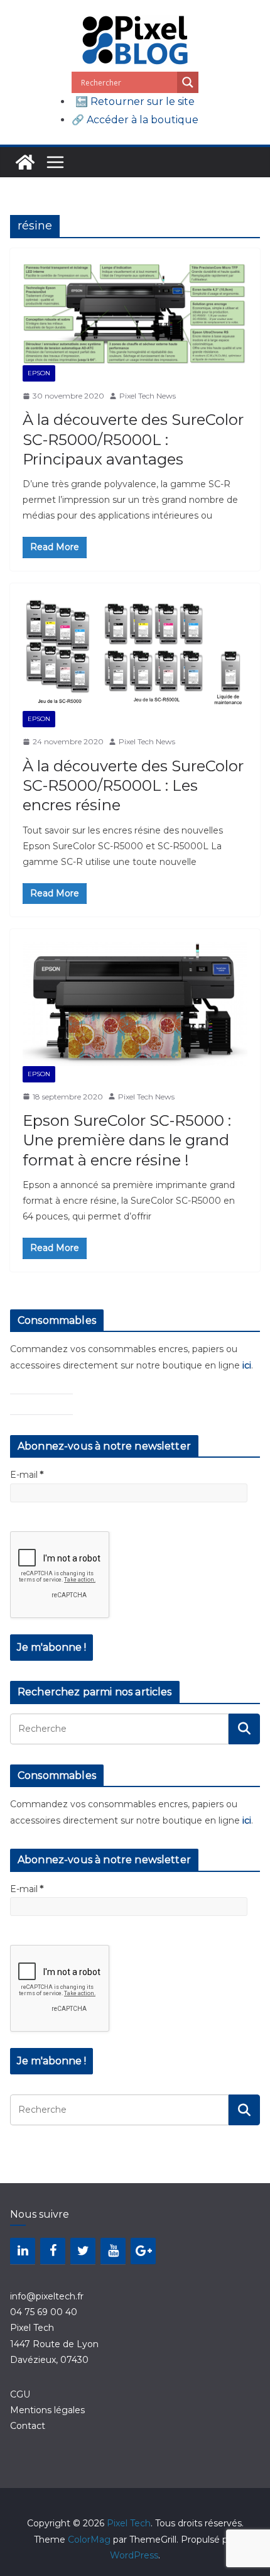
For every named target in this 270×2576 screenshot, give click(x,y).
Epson (39, 373)
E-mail (27, 1475)
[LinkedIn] (23, 2251)
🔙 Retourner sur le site (135, 102)
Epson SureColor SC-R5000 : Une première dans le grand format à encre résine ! (127, 1140)
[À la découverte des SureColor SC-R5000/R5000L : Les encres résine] (135, 654)
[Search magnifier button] (188, 82)
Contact (28, 2426)
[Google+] (143, 2251)
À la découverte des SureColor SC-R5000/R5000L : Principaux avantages (133, 439)
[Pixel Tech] (25, 162)
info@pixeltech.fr (47, 2296)
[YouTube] (113, 2251)
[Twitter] (83, 2251)
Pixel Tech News (148, 396)
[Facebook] (53, 2251)
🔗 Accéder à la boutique (135, 120)
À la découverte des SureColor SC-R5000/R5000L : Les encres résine (133, 785)
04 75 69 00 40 (44, 2312)
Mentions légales (47, 2410)
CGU (20, 2394)
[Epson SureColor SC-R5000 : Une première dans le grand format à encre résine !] (135, 1004)
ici (247, 1365)
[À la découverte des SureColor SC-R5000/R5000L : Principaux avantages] (135, 313)
